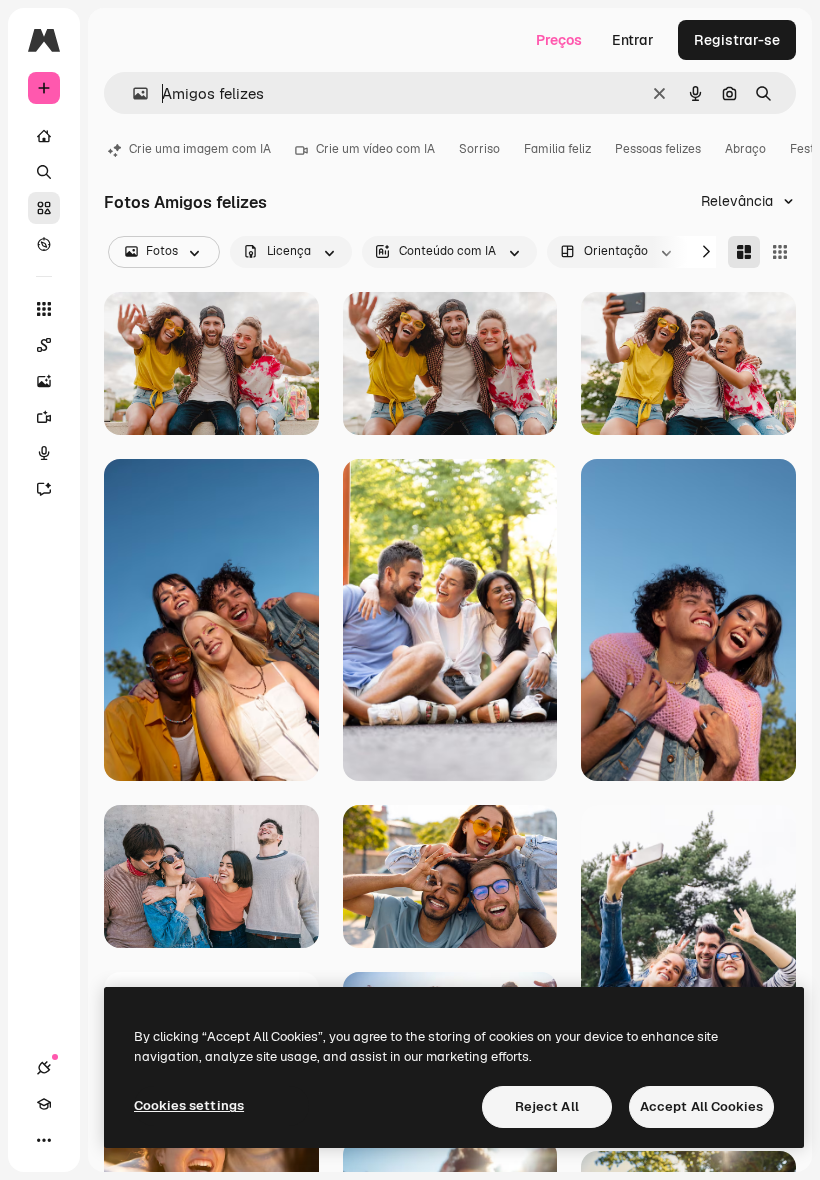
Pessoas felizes (658, 149)
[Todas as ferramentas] (44, 309)
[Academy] (44, 1104)
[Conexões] (44, 1068)
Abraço (745, 149)
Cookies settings (189, 1105)
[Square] (780, 252)
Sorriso (479, 149)
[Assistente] (44, 489)
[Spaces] (44, 345)
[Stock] (44, 208)
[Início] (44, 136)
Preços (559, 40)
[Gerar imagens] (44, 381)
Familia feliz (557, 149)
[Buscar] (44, 172)
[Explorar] (44, 244)
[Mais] (44, 1140)
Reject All (547, 1106)
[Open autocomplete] (132, 93)
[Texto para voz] (44, 453)
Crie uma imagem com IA (200, 149)
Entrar (633, 40)
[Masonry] (744, 252)
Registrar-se (737, 40)
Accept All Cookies (701, 1106)
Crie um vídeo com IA (375, 149)
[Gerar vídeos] (44, 417)
